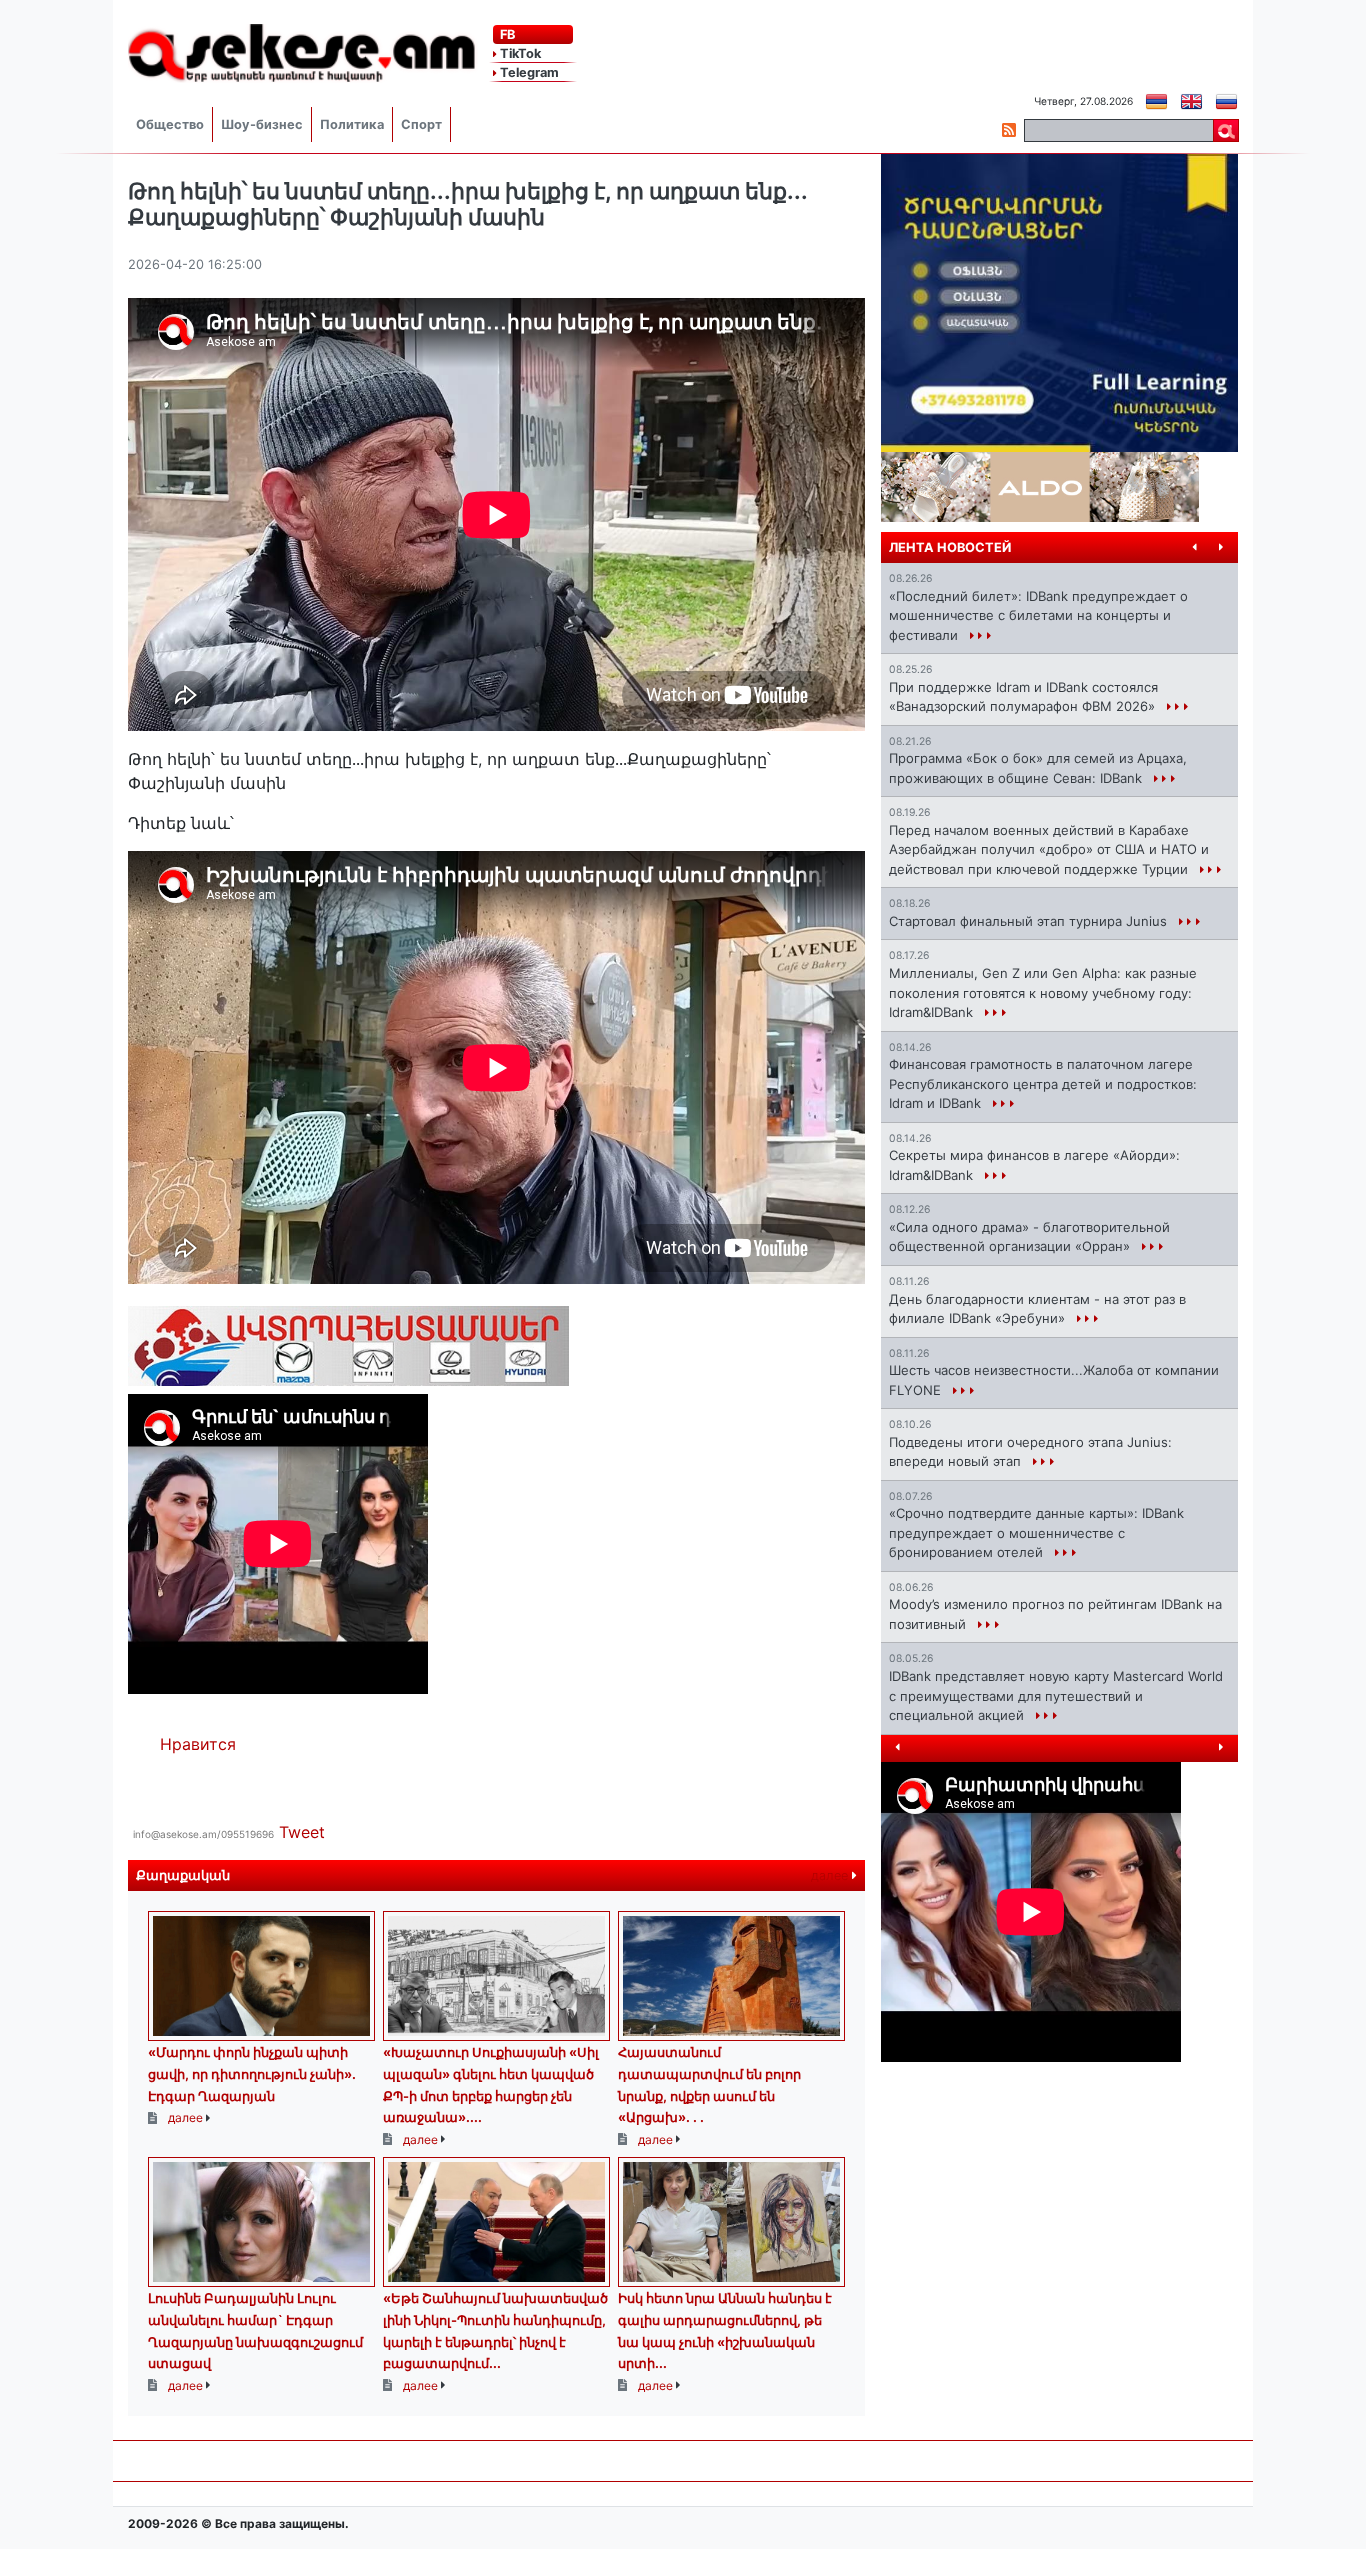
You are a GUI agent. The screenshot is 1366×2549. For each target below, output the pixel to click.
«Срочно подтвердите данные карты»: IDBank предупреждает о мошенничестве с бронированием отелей (1036, 1532)
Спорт (421, 124)
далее (831, 1875)
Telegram (528, 72)
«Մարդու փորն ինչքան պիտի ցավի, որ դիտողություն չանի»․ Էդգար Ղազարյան (252, 2073)
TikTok (519, 53)
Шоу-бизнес (262, 124)
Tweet (302, 1832)
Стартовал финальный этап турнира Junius (1030, 921)
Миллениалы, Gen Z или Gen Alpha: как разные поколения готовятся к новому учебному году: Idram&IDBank (1043, 992)
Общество (170, 124)
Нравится (198, 1744)
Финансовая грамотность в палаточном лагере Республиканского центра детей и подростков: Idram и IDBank (1043, 1083)
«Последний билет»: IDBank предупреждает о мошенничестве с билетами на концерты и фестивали (1038, 615)
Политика (352, 124)
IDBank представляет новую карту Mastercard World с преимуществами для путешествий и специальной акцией (1056, 1695)
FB (506, 34)
